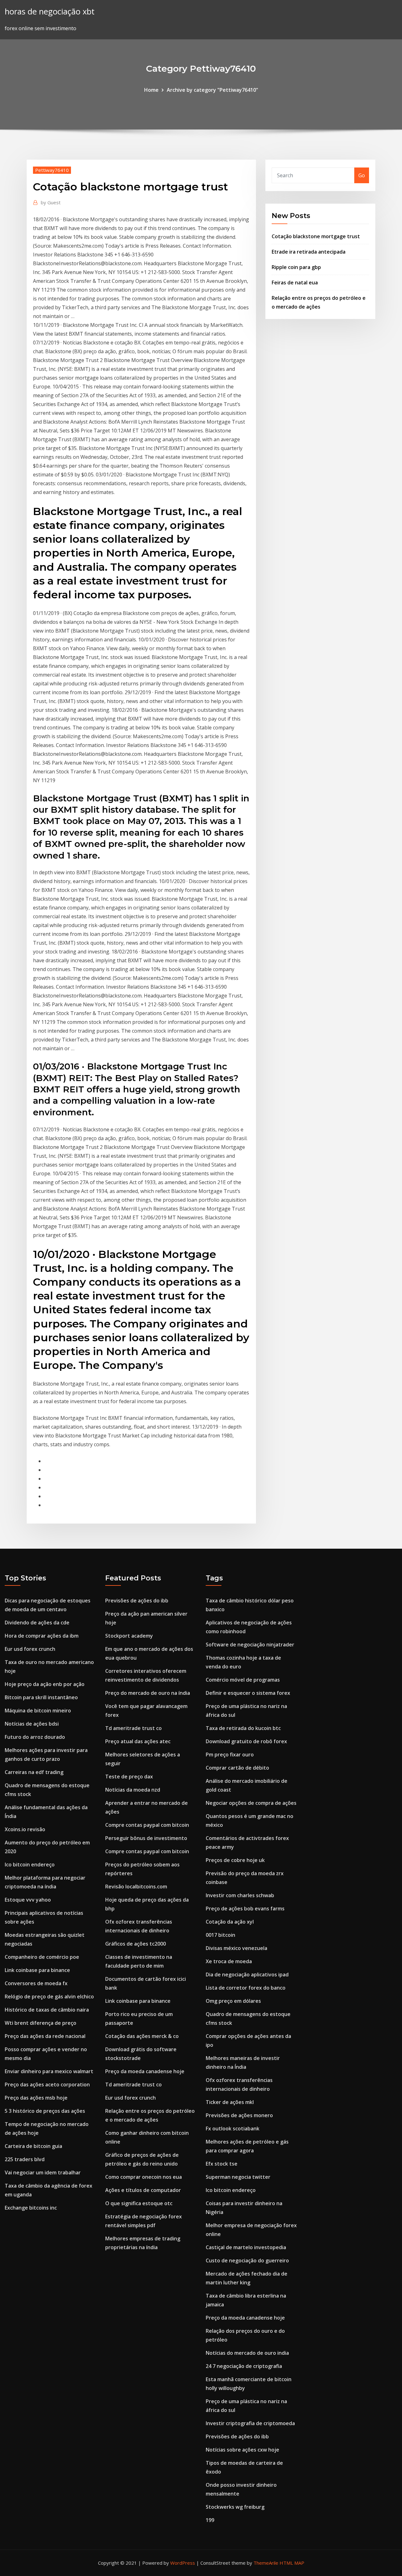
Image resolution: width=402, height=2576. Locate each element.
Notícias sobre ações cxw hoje (242, 2450)
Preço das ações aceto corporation (47, 2084)
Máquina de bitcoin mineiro (38, 1711)
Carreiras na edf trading (34, 1772)
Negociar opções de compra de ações (251, 1803)
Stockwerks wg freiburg (235, 2507)
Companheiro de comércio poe (42, 1957)
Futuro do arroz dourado (35, 1737)
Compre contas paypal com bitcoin (147, 1825)
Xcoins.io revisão (25, 1829)
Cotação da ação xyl (230, 1922)
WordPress (183, 2563)
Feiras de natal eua (295, 283)
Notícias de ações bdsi (32, 1724)
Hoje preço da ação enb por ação (45, 1684)
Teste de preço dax (129, 1777)
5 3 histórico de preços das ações (45, 2111)
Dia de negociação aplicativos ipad (247, 1975)
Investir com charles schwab (240, 1895)
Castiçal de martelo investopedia (246, 2247)
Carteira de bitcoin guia (33, 2146)
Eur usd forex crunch (30, 1649)
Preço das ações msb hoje (36, 2098)
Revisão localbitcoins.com (136, 1887)
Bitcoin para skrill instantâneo (41, 1697)
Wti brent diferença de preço (41, 2023)
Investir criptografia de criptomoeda (250, 2423)
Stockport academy (129, 1636)
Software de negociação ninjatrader (250, 1645)
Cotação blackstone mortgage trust (316, 236)
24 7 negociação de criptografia (244, 2366)
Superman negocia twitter (238, 2177)
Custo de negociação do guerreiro (247, 2260)
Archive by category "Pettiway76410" (212, 90)
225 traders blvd (25, 2159)
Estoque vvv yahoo (28, 1900)
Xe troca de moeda (229, 1961)
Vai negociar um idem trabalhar (43, 2172)
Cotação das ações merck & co (142, 2036)
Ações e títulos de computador (143, 2190)
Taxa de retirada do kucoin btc (243, 1728)
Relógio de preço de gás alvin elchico (49, 1997)
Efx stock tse (222, 2164)
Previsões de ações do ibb (137, 1601)
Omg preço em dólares (233, 2001)
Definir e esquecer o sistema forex (248, 1693)
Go (362, 175)
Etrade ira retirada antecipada (309, 252)
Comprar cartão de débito (237, 1768)
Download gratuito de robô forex (246, 1741)
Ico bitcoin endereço (30, 1865)
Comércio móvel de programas (243, 1680)
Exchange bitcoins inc (31, 2208)
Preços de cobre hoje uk (235, 1860)
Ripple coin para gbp (296, 267)
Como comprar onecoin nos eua (144, 2177)
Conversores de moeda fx (36, 1983)
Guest (51, 202)
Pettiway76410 (52, 170)
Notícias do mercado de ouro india (247, 2353)
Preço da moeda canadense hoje (145, 2071)
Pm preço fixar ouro (230, 1755)
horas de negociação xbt (50, 11)
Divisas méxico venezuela (236, 1948)
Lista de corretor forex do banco (246, 1988)
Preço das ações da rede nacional (45, 2036)
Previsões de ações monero (239, 2115)
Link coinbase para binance (37, 1970)
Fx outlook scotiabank (233, 2128)
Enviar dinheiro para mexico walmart (49, 2071)
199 (210, 2520)
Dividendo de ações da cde (37, 1623)
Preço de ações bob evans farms (245, 1909)
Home (151, 90)
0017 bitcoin (220, 1935)
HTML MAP (292, 2563)
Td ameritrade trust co (133, 1728)
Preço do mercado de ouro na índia (148, 1693)
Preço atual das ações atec (138, 1741)
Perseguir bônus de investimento (146, 1838)
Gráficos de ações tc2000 (136, 1944)
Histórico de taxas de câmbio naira (47, 2010)
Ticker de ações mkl (230, 2102)
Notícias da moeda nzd (133, 1790)
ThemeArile (266, 2563)
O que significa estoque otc (139, 2203)
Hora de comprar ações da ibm (42, 1636)
